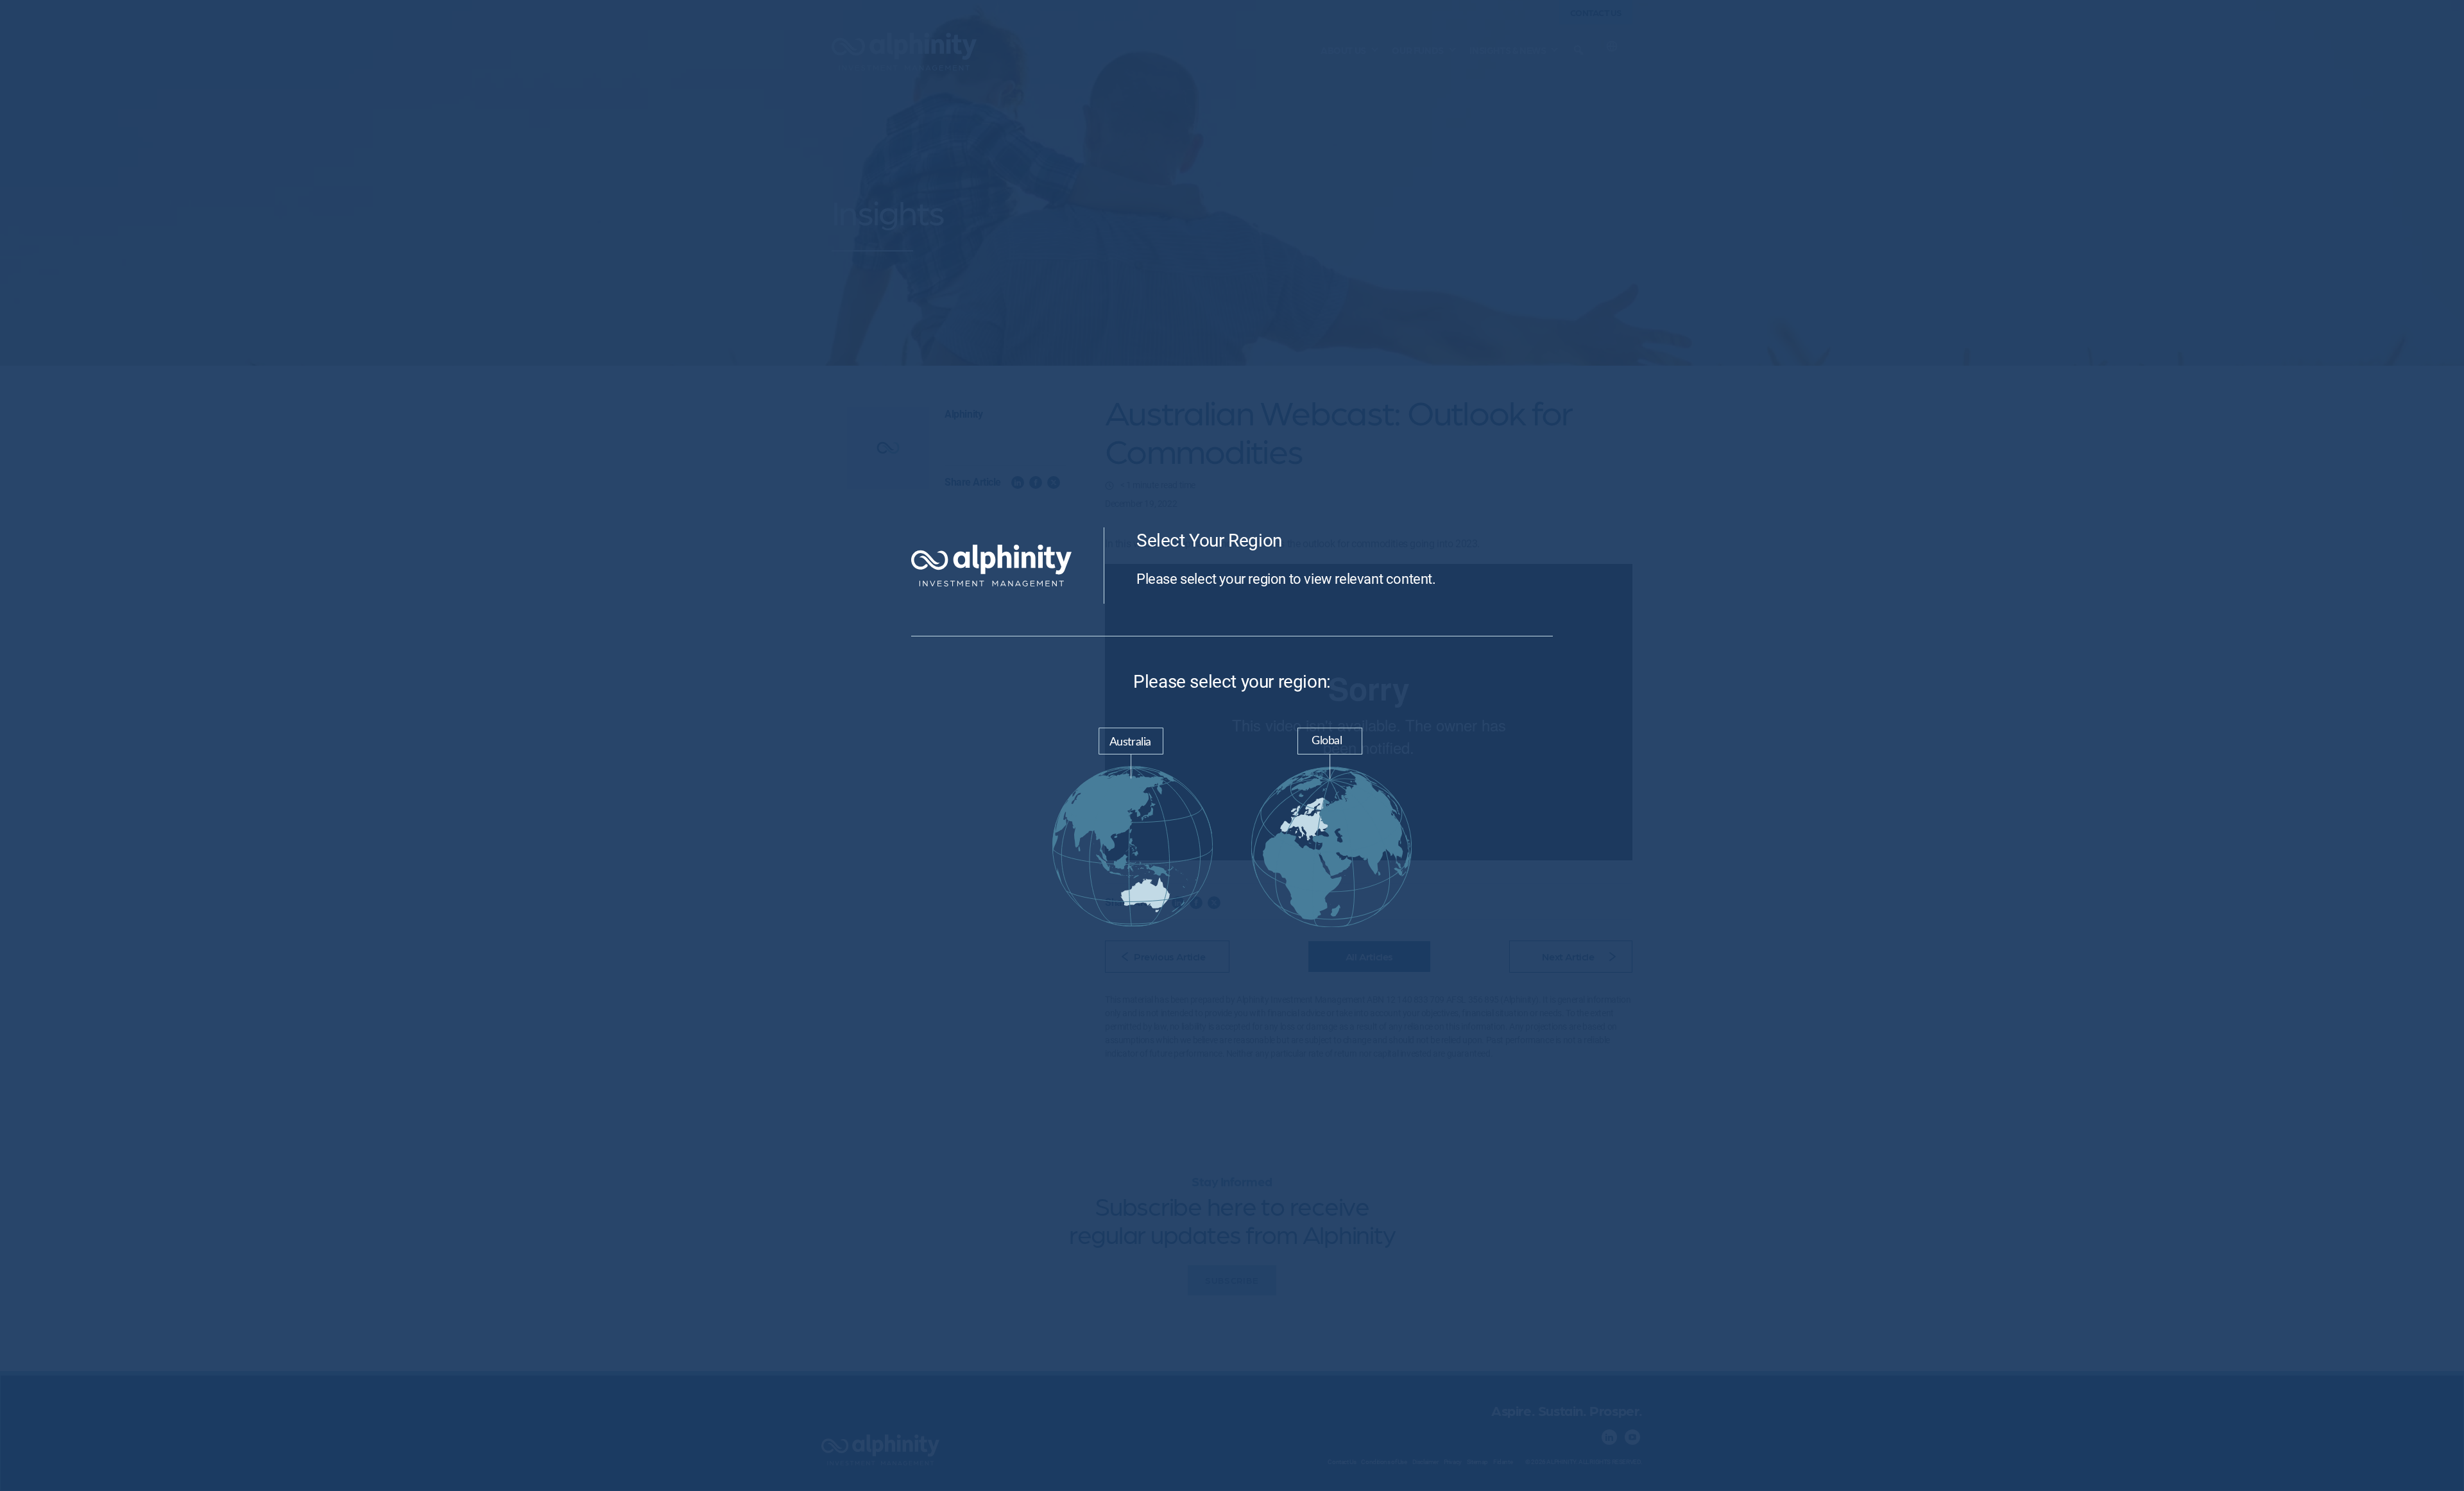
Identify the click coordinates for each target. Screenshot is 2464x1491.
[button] (1133, 830)
